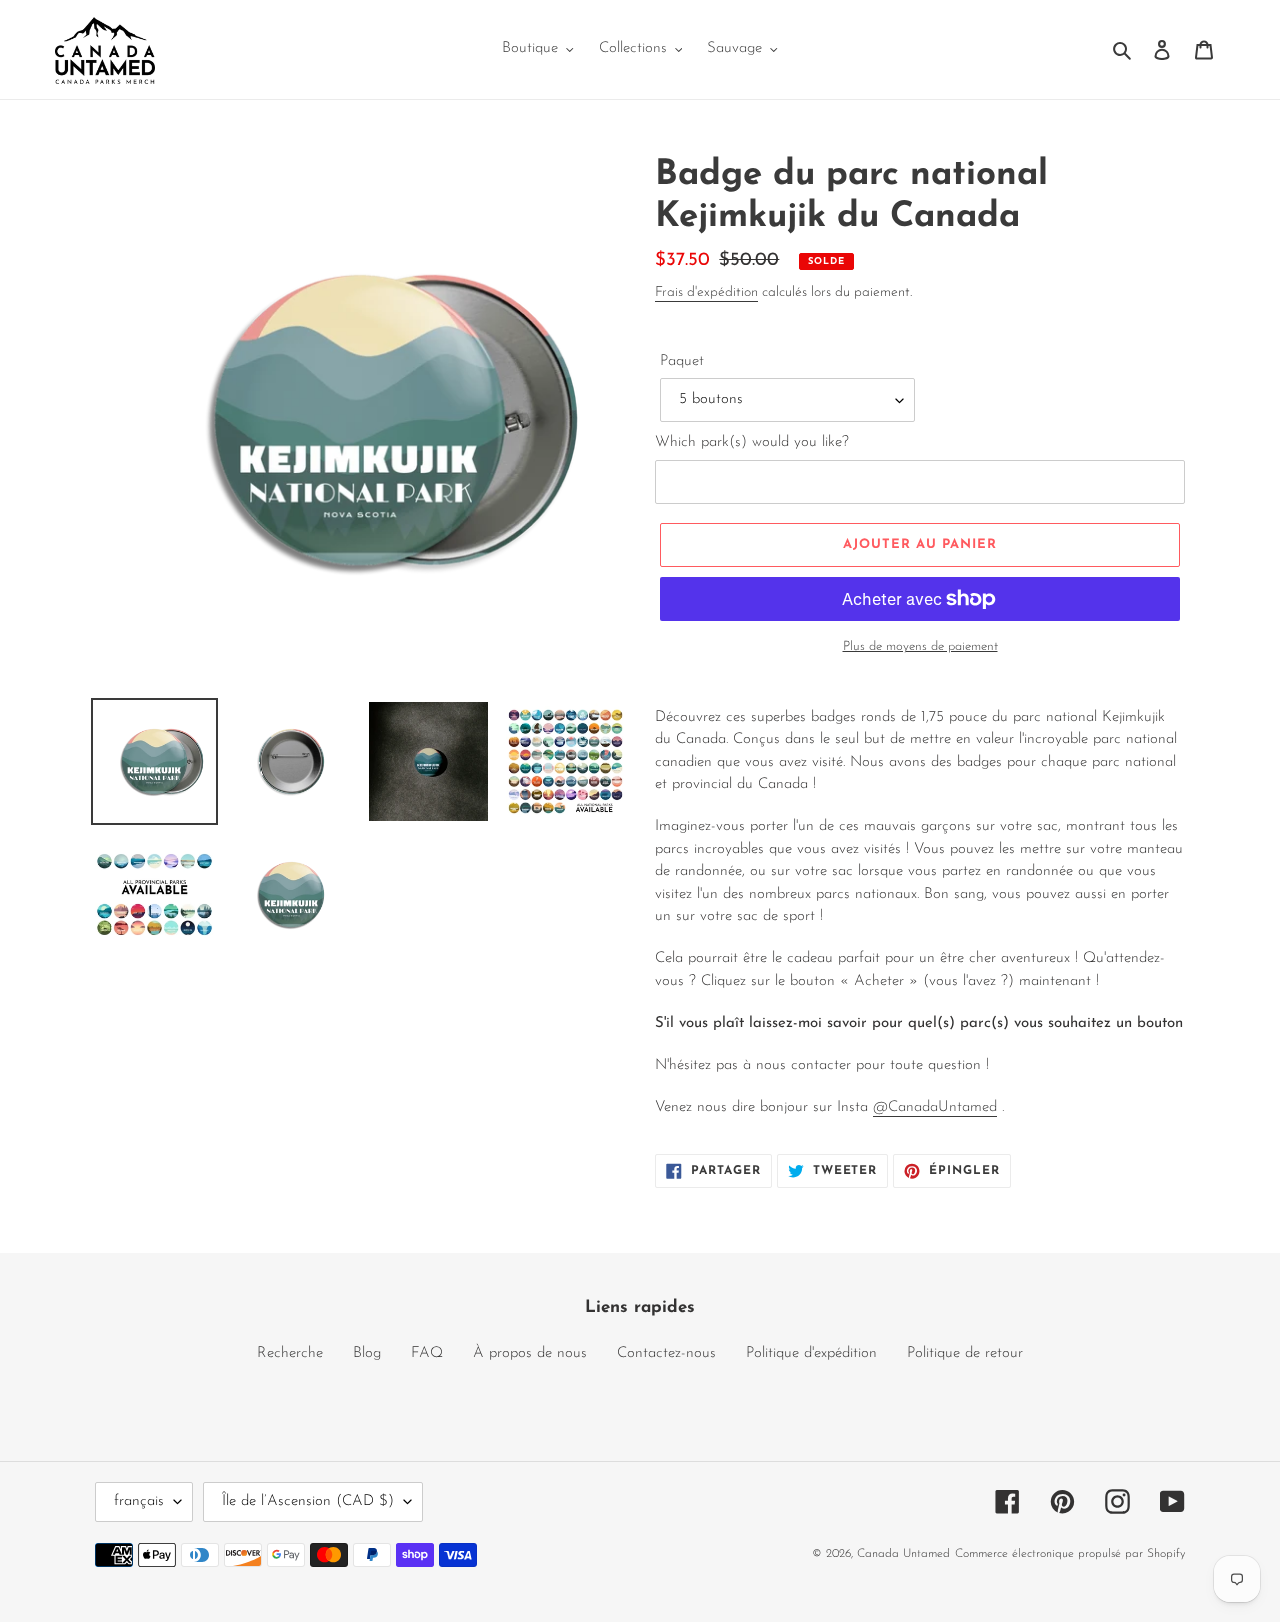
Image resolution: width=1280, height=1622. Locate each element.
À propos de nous (530, 1353)
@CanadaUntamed (935, 1107)
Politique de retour (965, 1353)
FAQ (427, 1353)
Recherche (290, 1353)
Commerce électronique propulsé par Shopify (1070, 1554)
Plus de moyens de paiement (920, 646)
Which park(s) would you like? (752, 442)
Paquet (682, 361)
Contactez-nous (666, 1353)
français (139, 1501)
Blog (367, 1353)
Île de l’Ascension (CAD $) (308, 1501)
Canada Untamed (903, 1554)
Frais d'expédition (706, 292)
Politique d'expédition (811, 1353)
